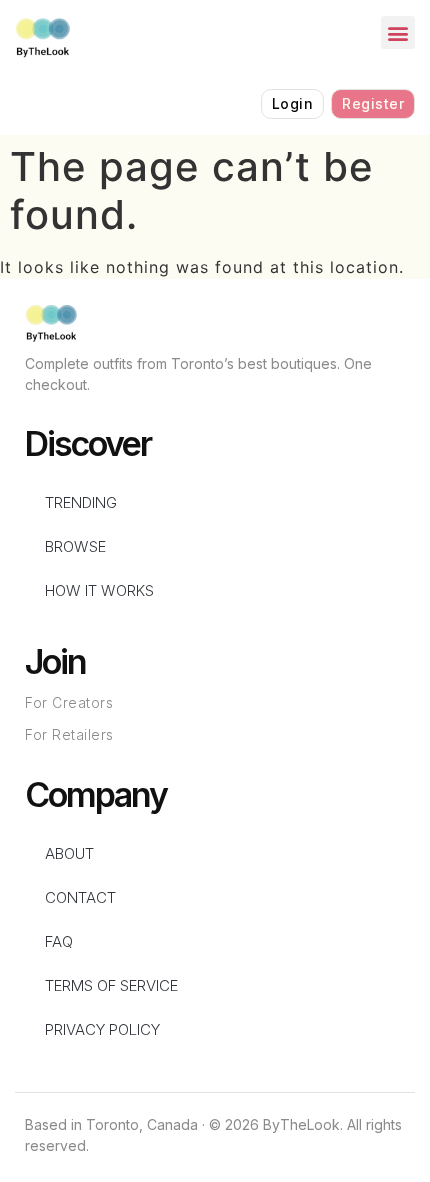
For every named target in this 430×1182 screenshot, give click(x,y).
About (69, 853)
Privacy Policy (102, 1029)
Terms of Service (111, 985)
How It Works (99, 590)
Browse (75, 546)
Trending (81, 502)
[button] (398, 32)
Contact (80, 897)
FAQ (59, 941)
